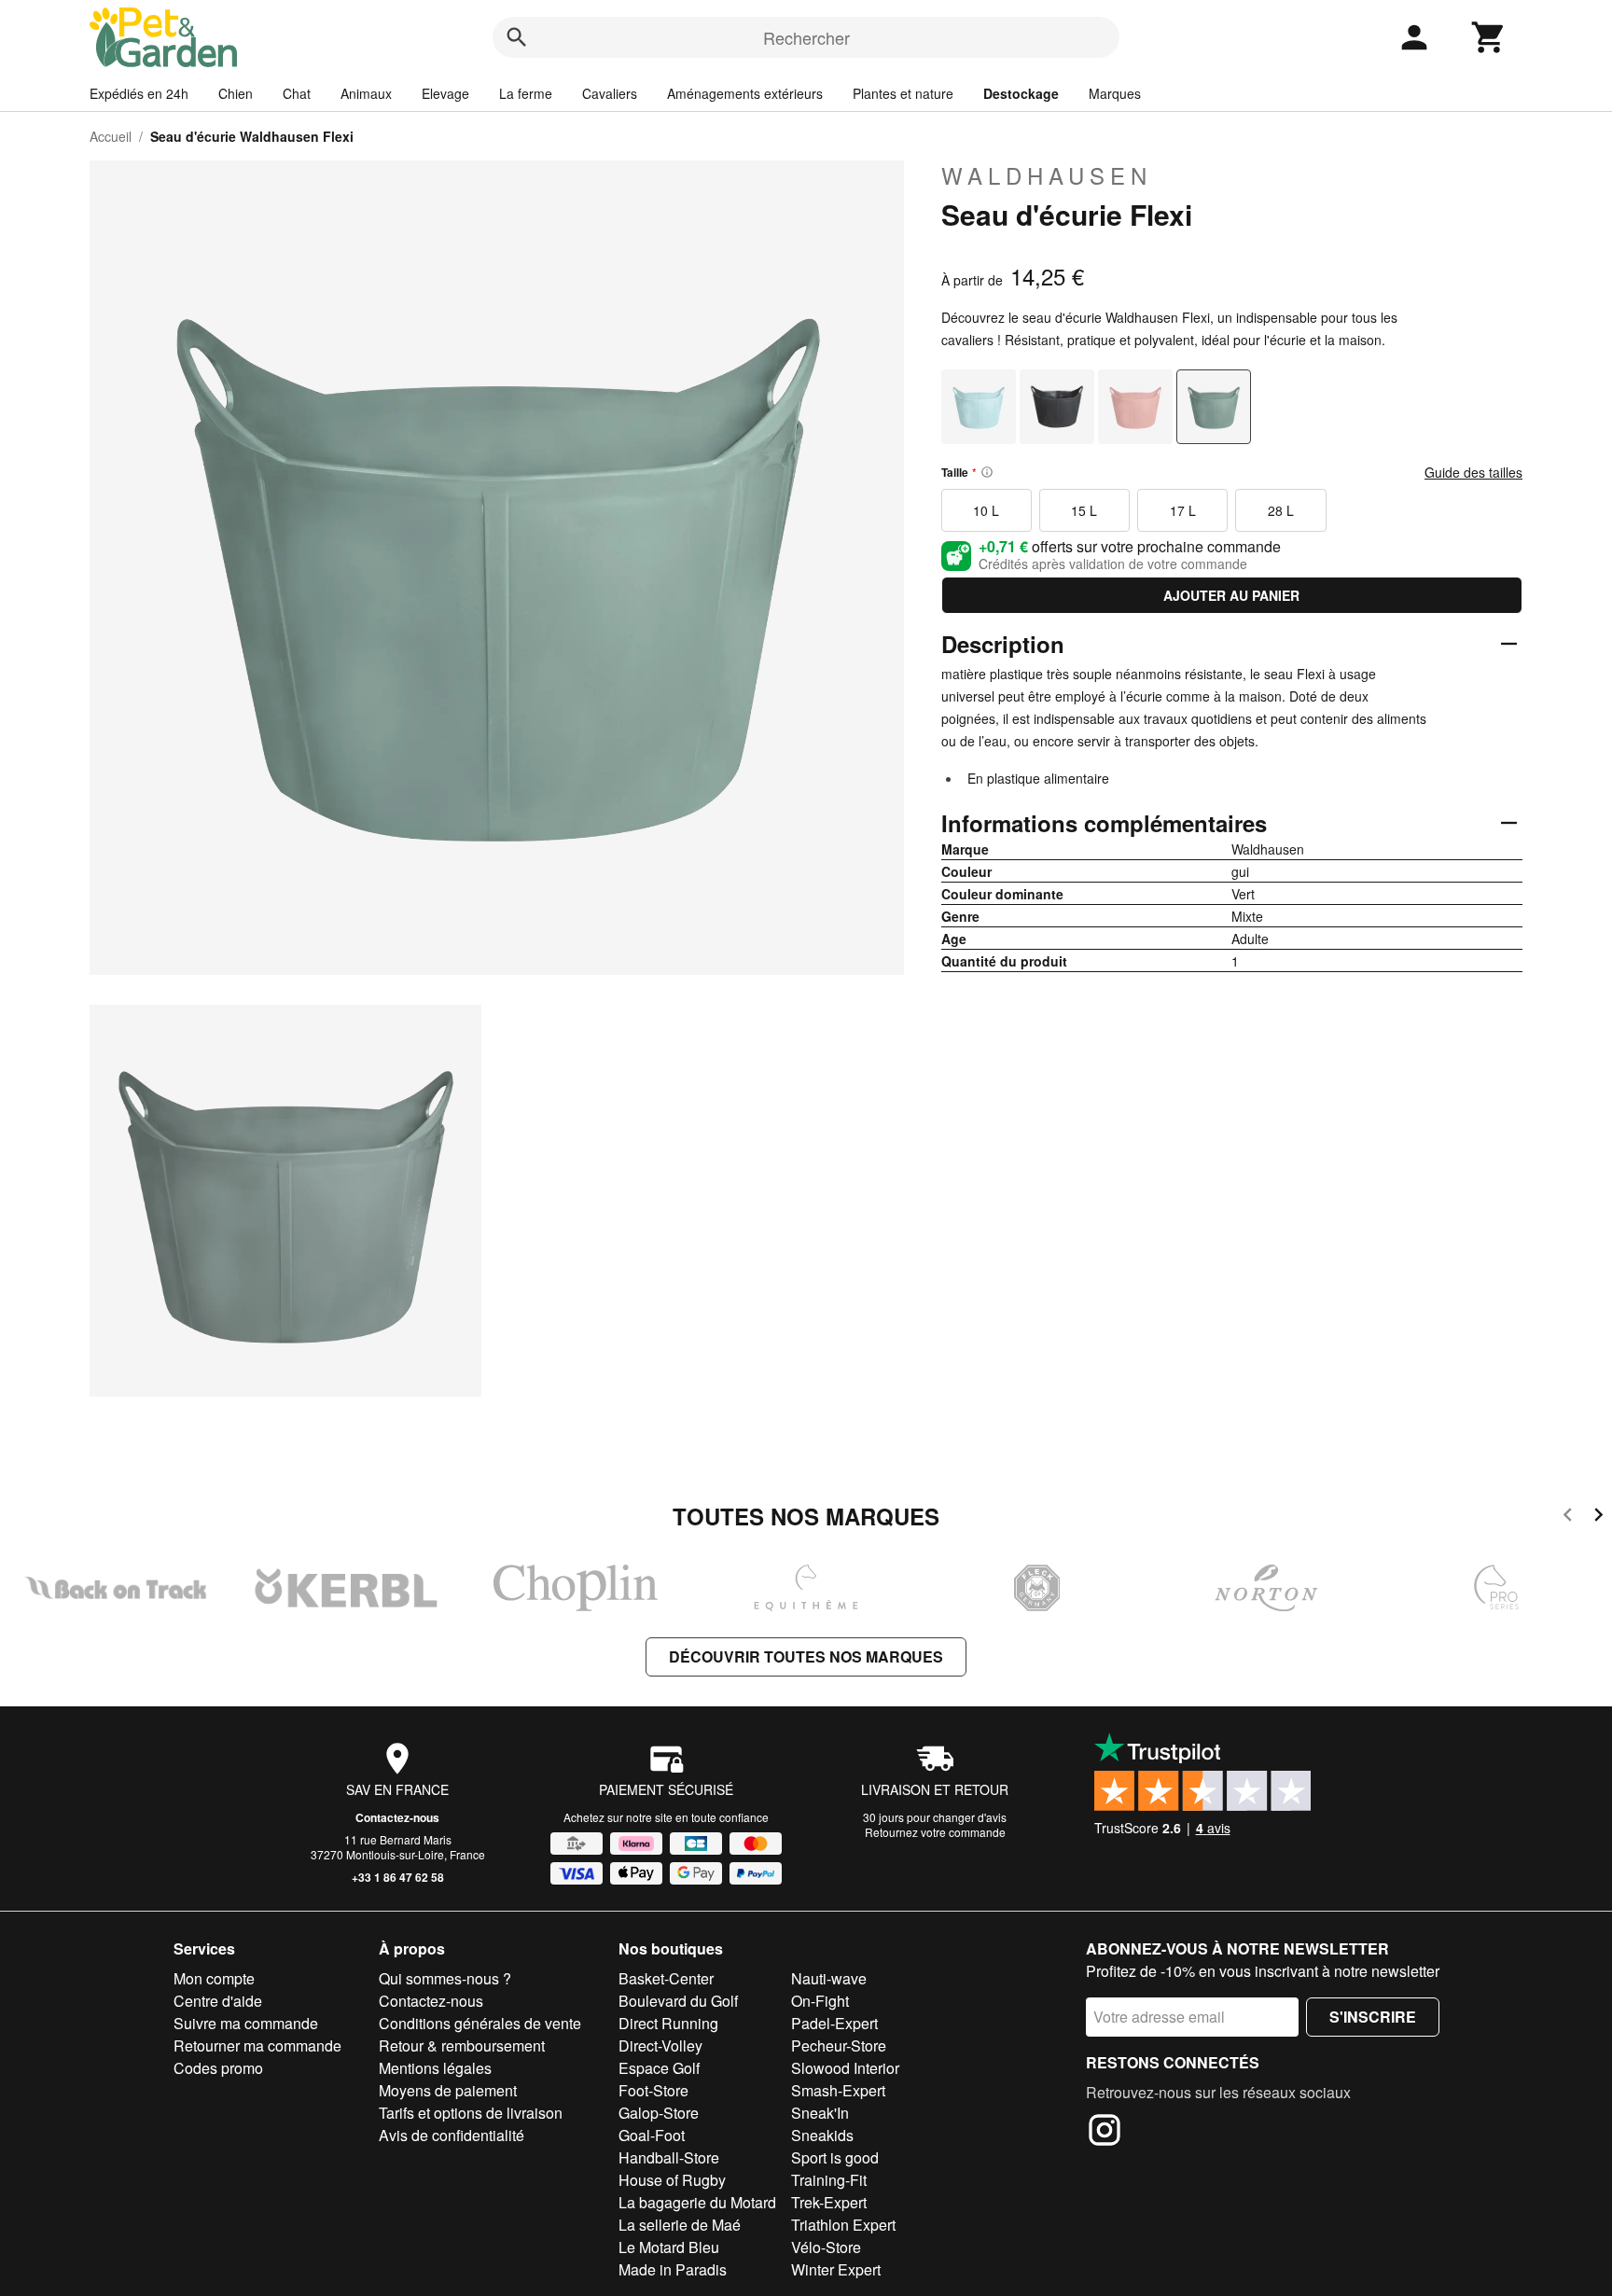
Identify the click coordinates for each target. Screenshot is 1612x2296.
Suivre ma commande (246, 2023)
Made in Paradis (673, 2269)
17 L (1183, 510)
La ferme (526, 93)
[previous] (1568, 1517)
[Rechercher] (517, 37)
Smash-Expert (838, 2090)
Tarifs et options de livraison (471, 2113)
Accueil (111, 136)
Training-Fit (829, 2180)
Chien (236, 93)
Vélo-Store (826, 2247)
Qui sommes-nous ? (445, 1978)
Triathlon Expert (843, 2225)
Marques (1115, 93)
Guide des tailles (1473, 472)
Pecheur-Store (839, 2046)
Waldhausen (1047, 175)
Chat (297, 93)
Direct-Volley (660, 2046)
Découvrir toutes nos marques (806, 1656)
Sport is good (835, 2157)
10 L (986, 510)
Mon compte (214, 1978)
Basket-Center (666, 1978)
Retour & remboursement (462, 2046)
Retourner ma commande (257, 2046)
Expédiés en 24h (139, 93)
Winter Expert (836, 2269)
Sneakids (822, 2135)
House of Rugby (672, 2180)
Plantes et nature (903, 93)
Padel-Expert (834, 2023)
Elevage (445, 93)
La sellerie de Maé (680, 2225)
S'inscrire (1373, 2017)
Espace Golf (659, 2068)
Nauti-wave (829, 1978)
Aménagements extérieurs (745, 93)
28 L (1281, 510)
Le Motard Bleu (669, 2247)
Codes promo (218, 2068)
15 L (1084, 510)
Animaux (366, 93)
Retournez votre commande (935, 1832)
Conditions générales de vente (480, 2023)
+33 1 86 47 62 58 (398, 1877)
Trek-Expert (829, 2202)
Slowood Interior (845, 2068)
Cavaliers (610, 93)
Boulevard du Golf (678, 2001)
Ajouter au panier (1231, 595)
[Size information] (987, 472)
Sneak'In (820, 2113)
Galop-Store (659, 2113)
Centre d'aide (218, 2001)
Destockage (1021, 93)
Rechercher (806, 37)
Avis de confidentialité (452, 2135)
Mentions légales (435, 2068)
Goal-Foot (652, 2135)
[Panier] (1489, 37)
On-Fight (820, 2001)
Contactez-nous (397, 1817)
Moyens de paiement (448, 2090)
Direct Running (668, 2023)
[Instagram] (1105, 2133)
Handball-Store (669, 2157)
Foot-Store (653, 2090)
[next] (1598, 1517)
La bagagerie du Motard (697, 2202)
